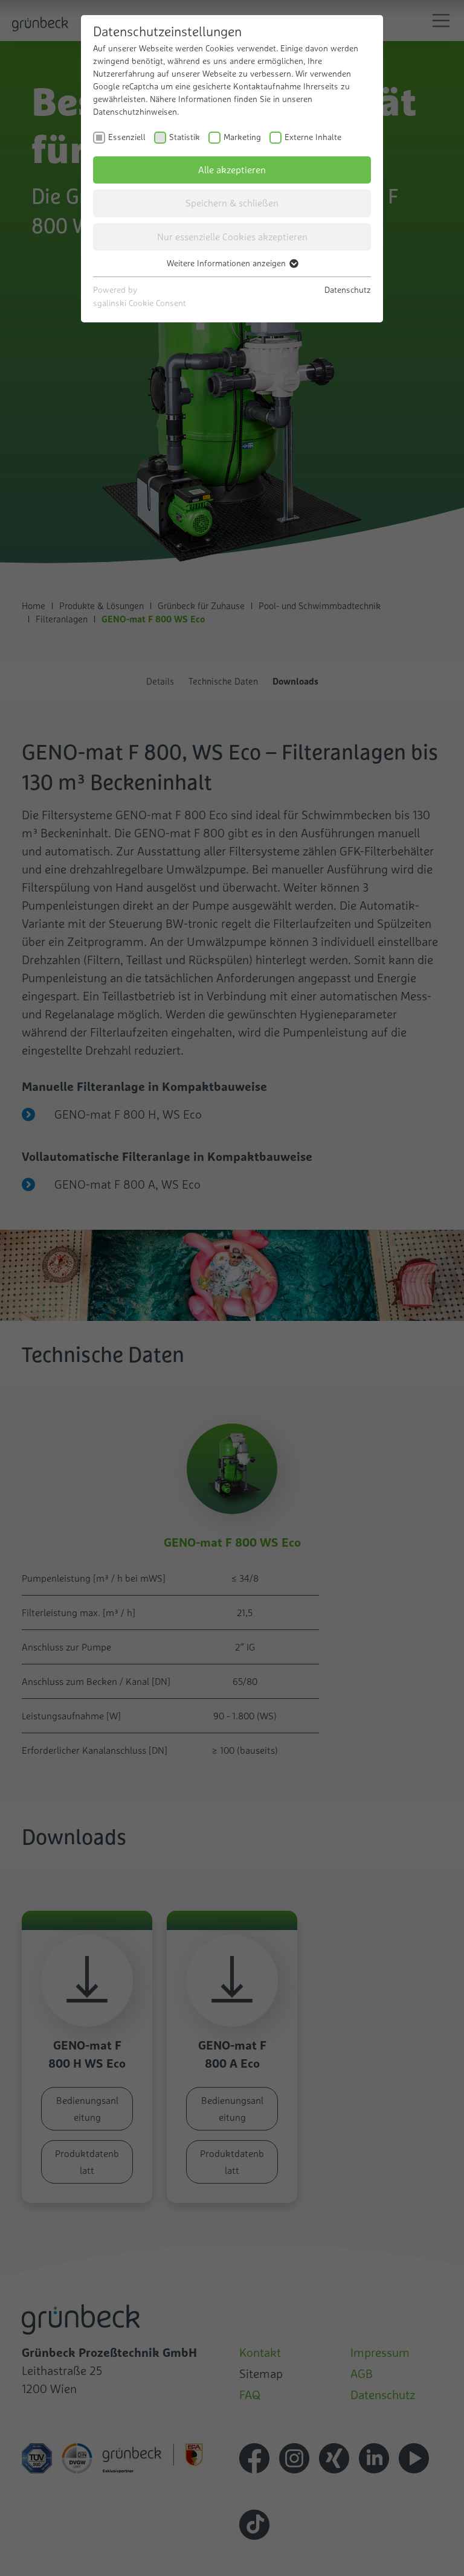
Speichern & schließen (232, 203)
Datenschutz (348, 290)
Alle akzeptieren (232, 170)
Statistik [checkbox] (185, 137)
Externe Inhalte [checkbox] (313, 137)
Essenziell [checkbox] (127, 137)
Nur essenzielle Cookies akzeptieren (232, 237)
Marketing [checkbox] (242, 137)
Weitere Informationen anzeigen (227, 263)
